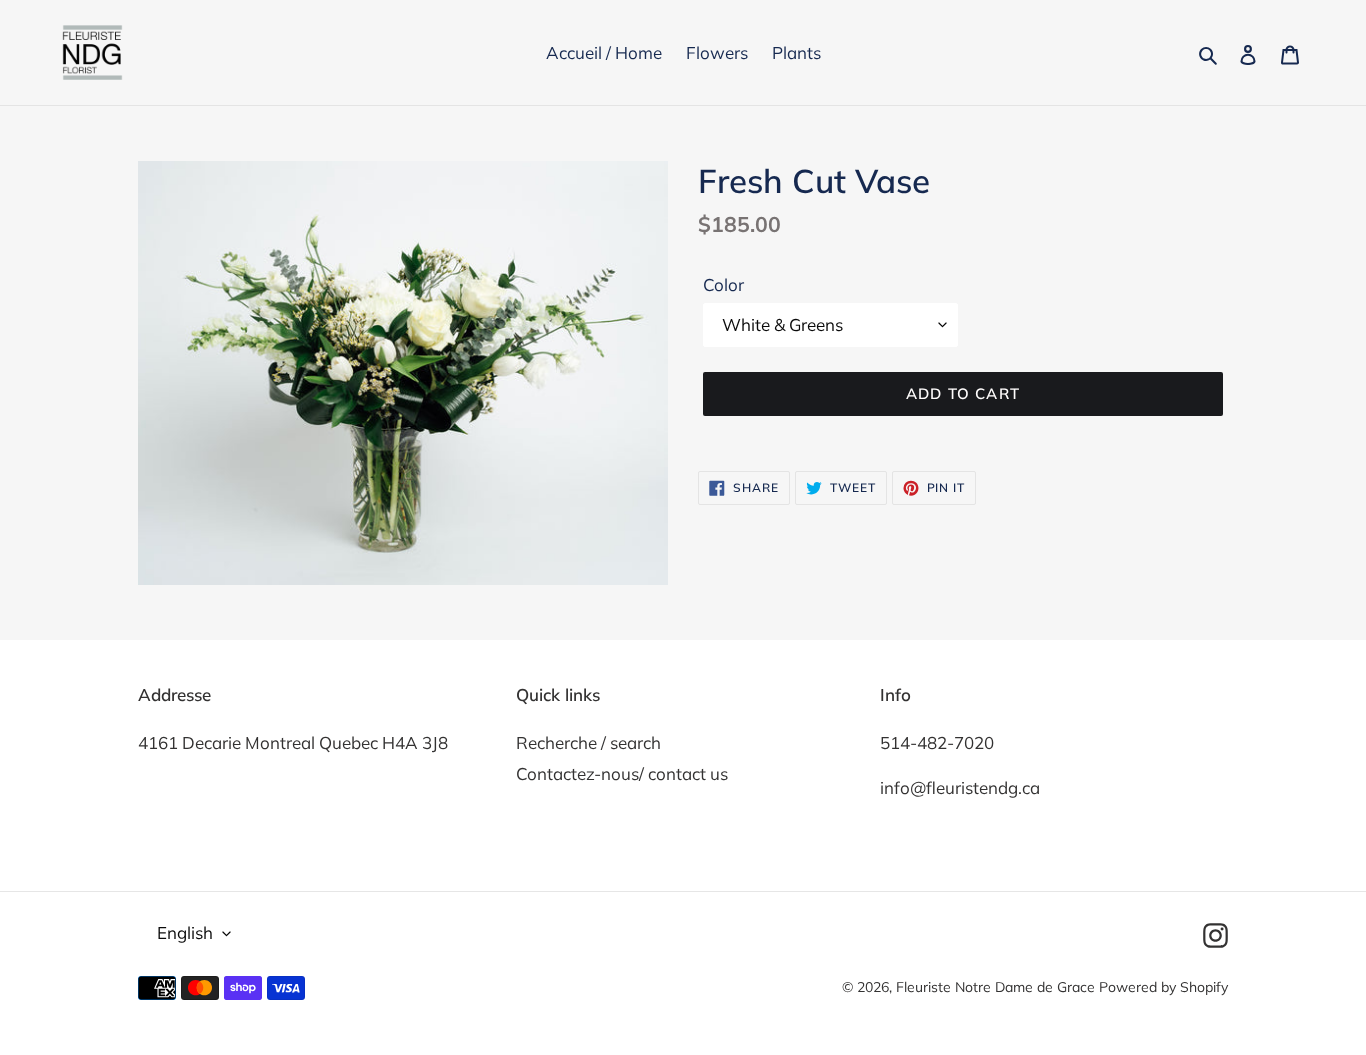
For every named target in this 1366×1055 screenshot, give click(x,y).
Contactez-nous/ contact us (622, 773)
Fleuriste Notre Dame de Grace (995, 987)
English (185, 932)
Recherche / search (588, 742)
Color (723, 284)
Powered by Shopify (1163, 987)
